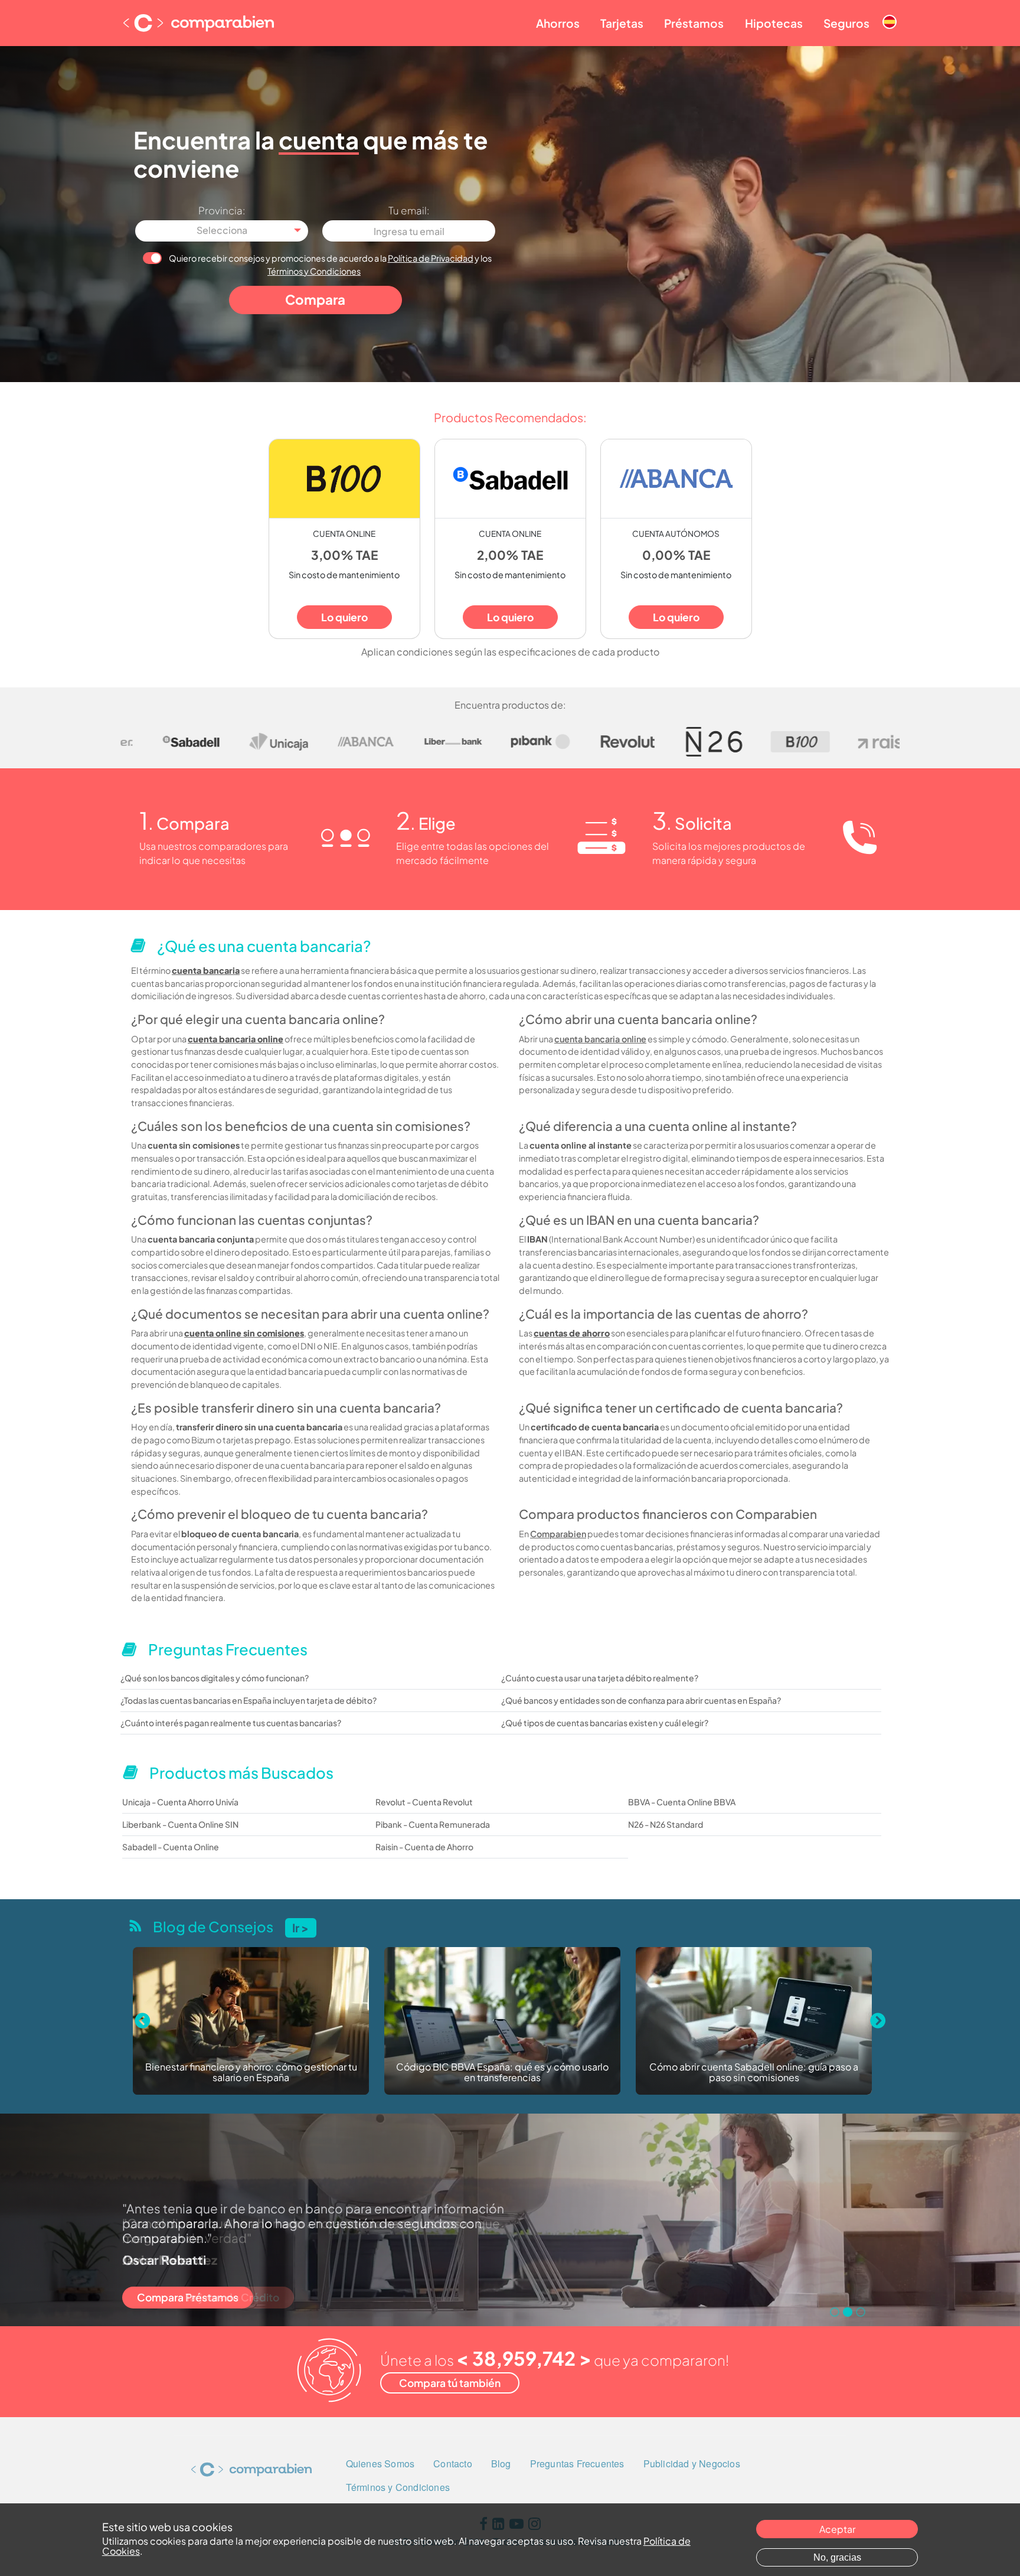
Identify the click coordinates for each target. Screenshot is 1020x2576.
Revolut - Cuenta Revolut (424, 1802)
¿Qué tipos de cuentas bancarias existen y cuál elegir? (605, 1723)
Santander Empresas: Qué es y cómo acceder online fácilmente (754, 2073)
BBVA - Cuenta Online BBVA (682, 1802)
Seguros (846, 23)
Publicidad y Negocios (692, 2463)
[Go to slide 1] (835, 2312)
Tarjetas (622, 23)
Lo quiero (344, 617)
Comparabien (558, 1534)
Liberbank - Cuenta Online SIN (180, 1824)
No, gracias (837, 2557)
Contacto (453, 2463)
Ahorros (558, 23)
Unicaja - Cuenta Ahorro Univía (180, 1802)
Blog (501, 2463)
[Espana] (890, 12)
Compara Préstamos (188, 2297)
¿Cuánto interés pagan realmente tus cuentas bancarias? (231, 1723)
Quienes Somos (380, 2463)
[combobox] (222, 231)
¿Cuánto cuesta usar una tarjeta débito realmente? (600, 1678)
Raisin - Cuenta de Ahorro (424, 1847)
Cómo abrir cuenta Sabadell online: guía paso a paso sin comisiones (502, 2073)
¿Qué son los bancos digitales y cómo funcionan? (215, 1678)
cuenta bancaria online (600, 1039)
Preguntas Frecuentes (577, 2463)
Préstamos (694, 23)
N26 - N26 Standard (666, 1824)
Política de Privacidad (431, 258)
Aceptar (837, 2529)
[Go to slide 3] (861, 2312)
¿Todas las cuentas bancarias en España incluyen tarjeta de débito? (249, 1700)
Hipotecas (774, 23)
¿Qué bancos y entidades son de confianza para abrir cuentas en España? (641, 1700)
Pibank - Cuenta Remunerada (433, 1824)
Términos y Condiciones (314, 271)
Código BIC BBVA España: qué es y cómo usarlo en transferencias (251, 2073)
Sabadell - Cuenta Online (171, 1847)
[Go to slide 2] (848, 2312)
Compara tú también (450, 2383)
